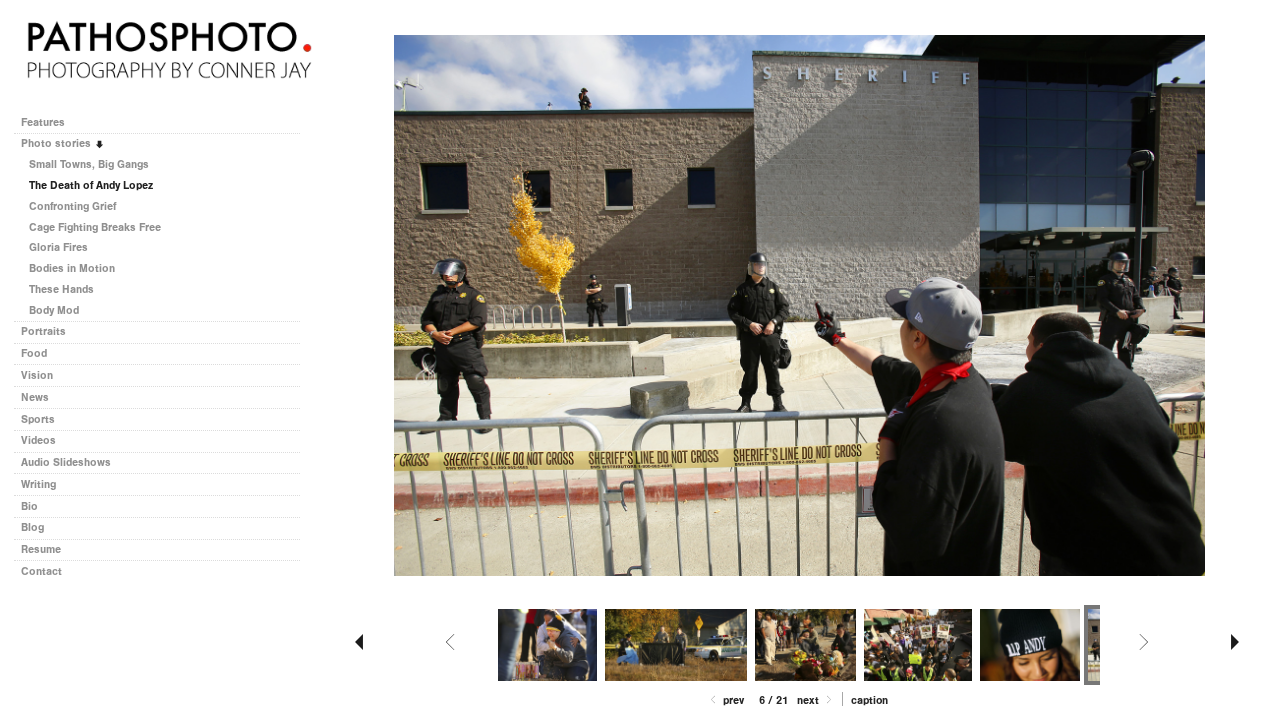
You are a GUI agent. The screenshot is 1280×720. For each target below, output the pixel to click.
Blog (32, 527)
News (35, 397)
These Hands (61, 289)
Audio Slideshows (66, 462)
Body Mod (54, 310)
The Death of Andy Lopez (91, 185)
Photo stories (57, 143)
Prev (732, 700)
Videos (38, 440)
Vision (37, 375)
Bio (29, 506)
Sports (38, 419)
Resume (41, 549)
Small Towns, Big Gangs (89, 164)
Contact (41, 571)
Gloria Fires (58, 247)
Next (809, 700)
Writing (38, 484)
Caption (869, 700)
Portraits (43, 331)
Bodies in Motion (72, 268)
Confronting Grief (72, 206)
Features (43, 122)
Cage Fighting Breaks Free (95, 227)
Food (34, 353)
